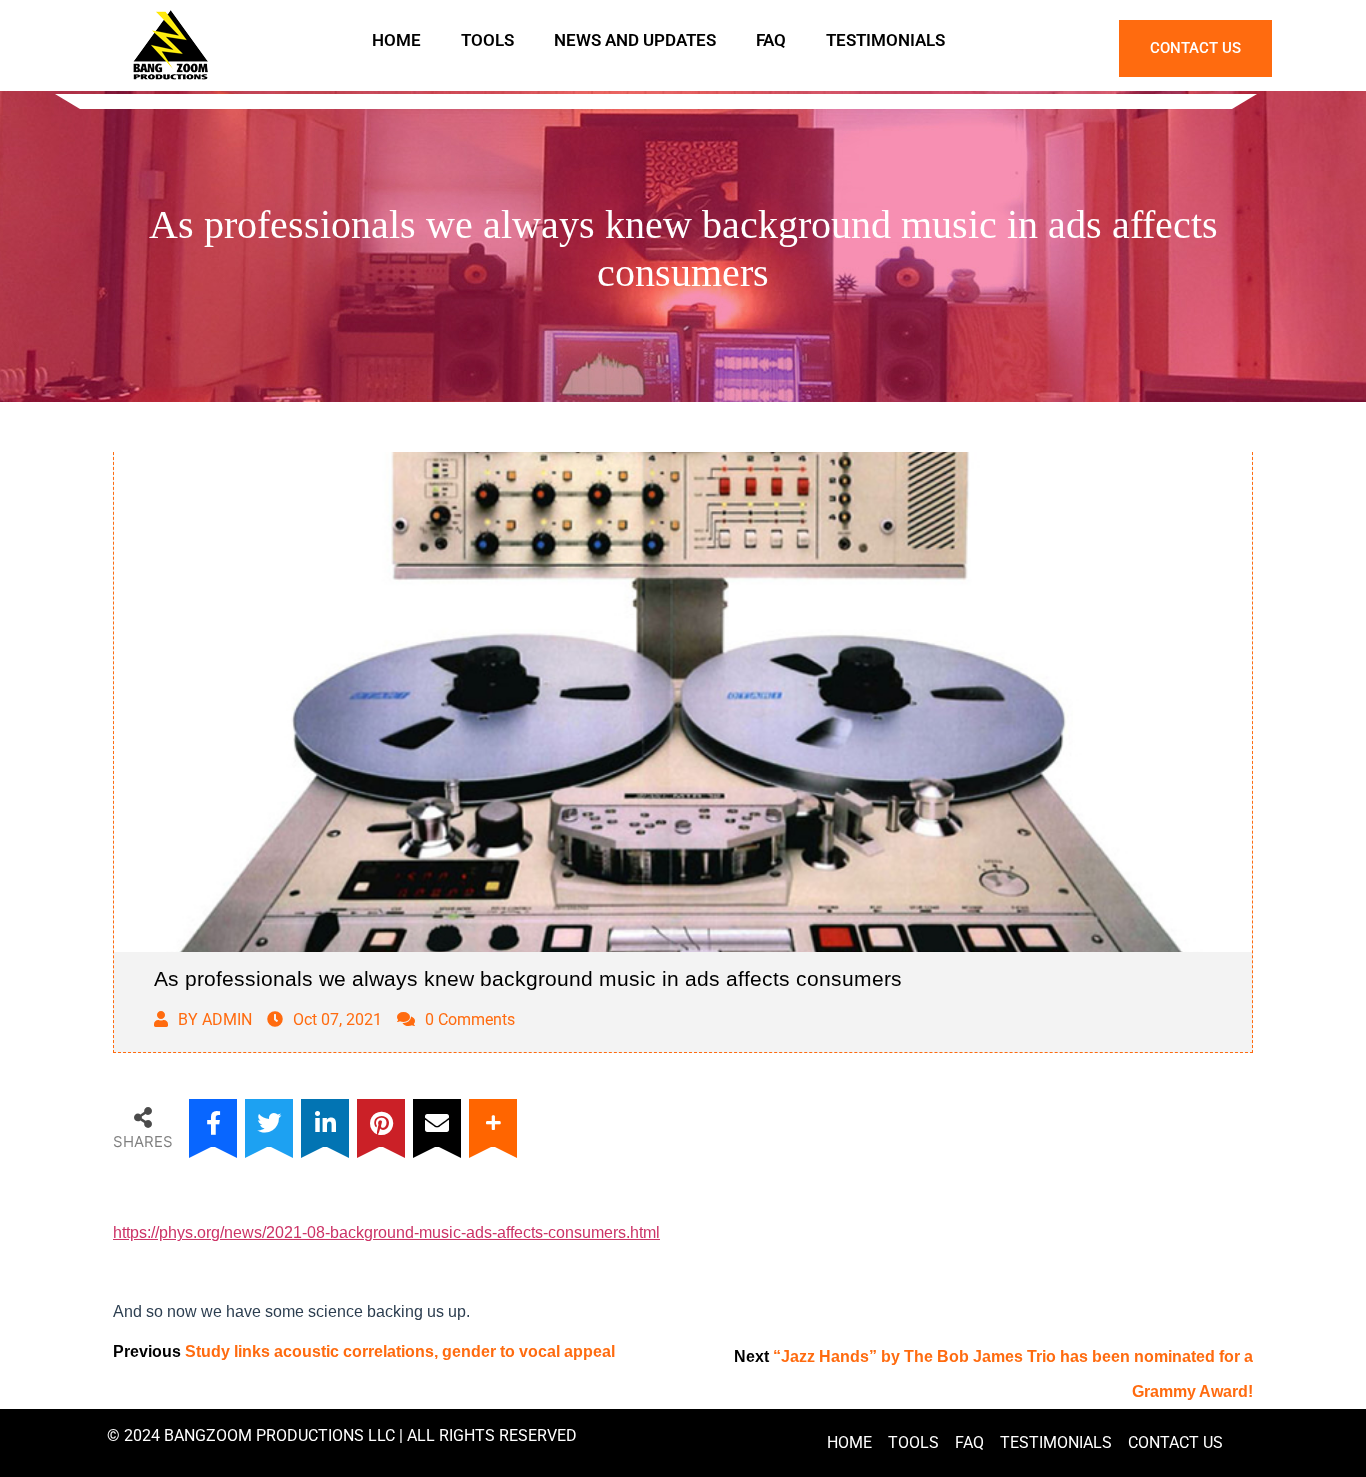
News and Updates (635, 40)
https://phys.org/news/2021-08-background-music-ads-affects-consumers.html (386, 1232)
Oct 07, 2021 (337, 1019)
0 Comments (470, 1019)
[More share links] (493, 1123)
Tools (487, 40)
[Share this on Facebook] (213, 1123)
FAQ (771, 40)
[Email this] (437, 1123)
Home (396, 40)
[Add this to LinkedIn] (325, 1123)
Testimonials (885, 40)
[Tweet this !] (269, 1123)
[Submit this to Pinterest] (381, 1123)
